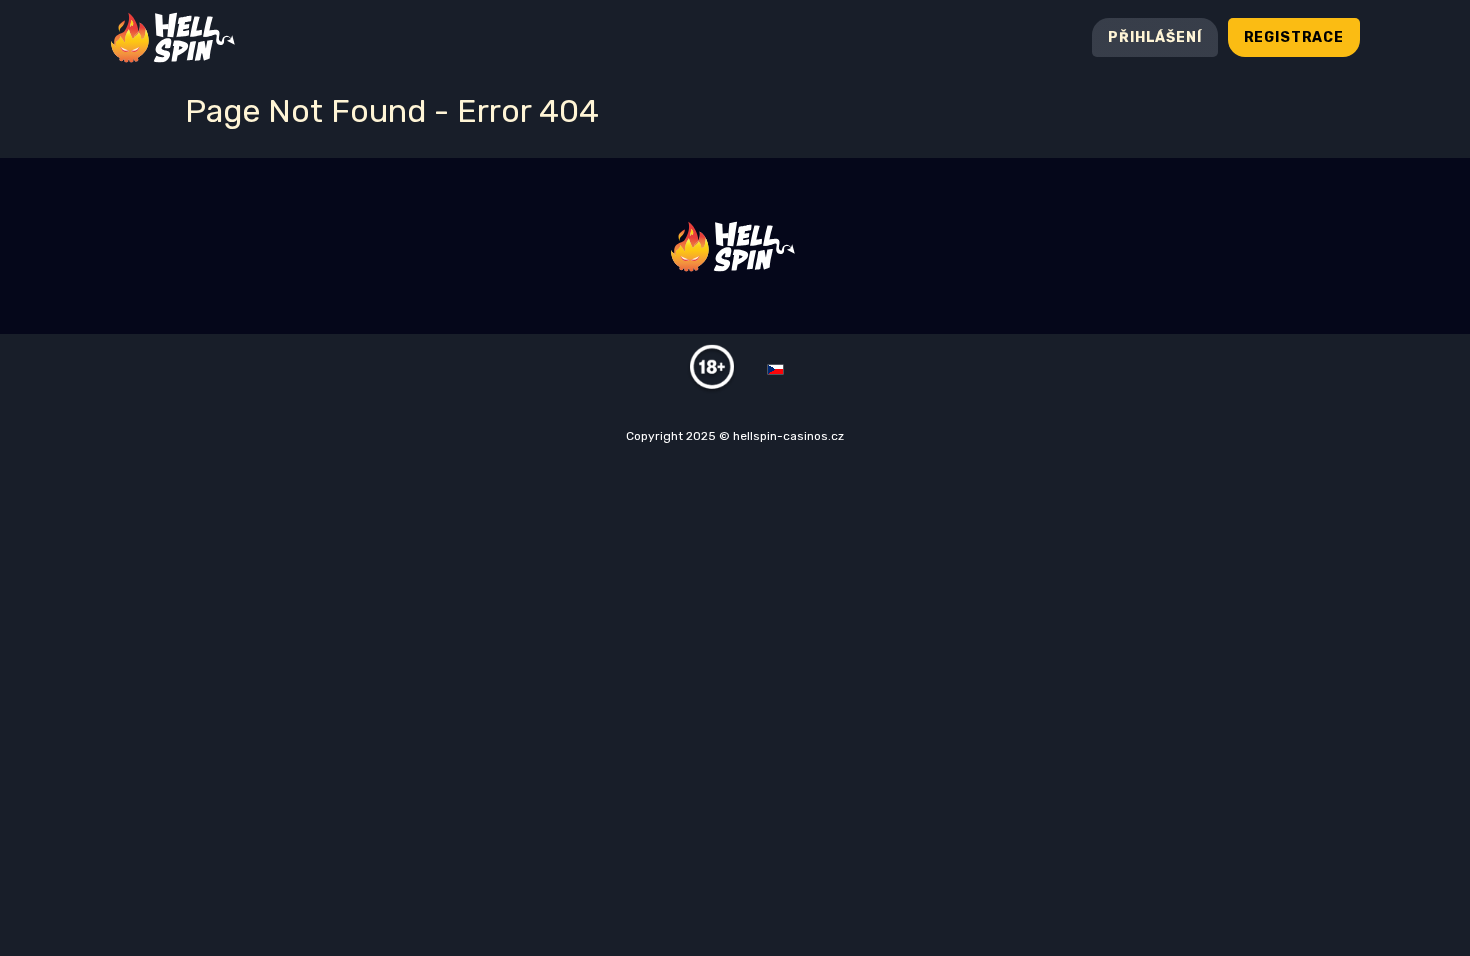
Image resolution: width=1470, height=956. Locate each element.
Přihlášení (1154, 37)
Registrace (1294, 37)
